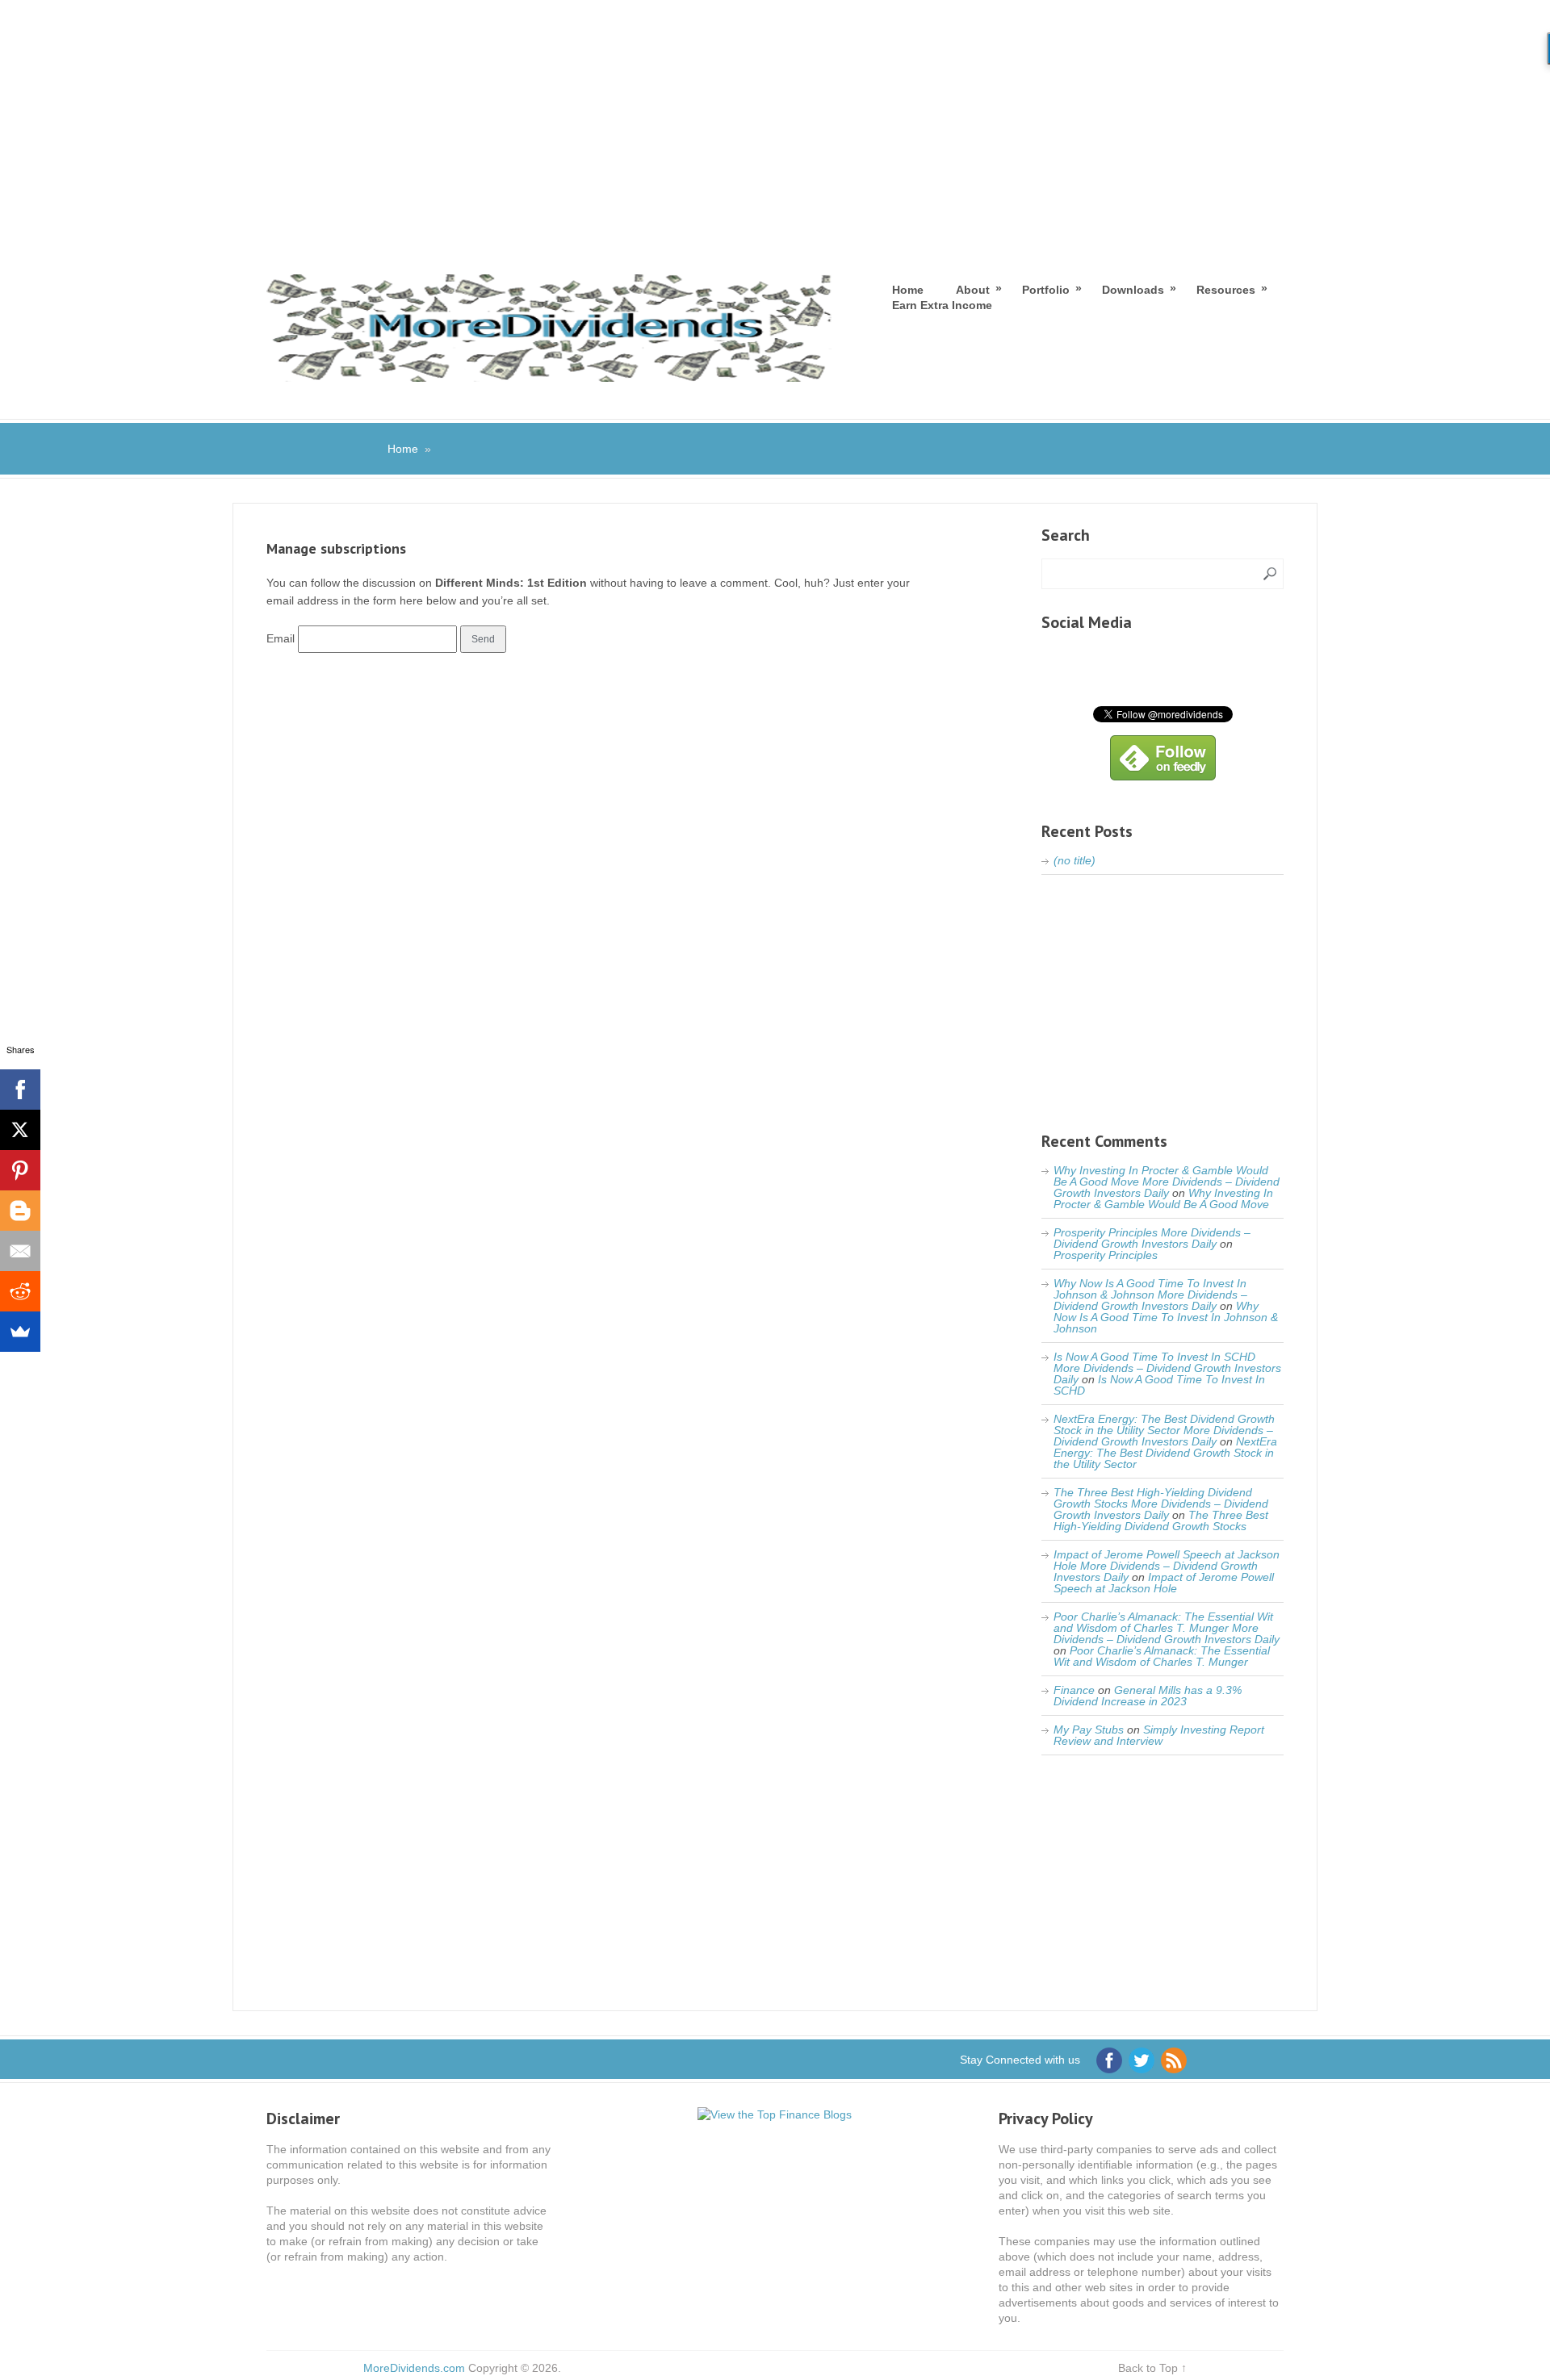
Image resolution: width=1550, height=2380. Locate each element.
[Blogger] (20, 1211)
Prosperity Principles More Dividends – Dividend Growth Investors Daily (1152, 1238)
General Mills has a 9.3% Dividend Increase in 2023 (1148, 1696)
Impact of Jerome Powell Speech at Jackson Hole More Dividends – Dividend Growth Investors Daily (1167, 1566)
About (973, 289)
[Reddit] (20, 1291)
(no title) (1075, 860)
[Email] (20, 1251)
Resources (1226, 289)
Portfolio (1046, 289)
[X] (20, 1130)
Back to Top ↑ (1152, 2368)
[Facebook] (20, 1090)
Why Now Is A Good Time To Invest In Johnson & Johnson (1166, 1317)
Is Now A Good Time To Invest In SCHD (1159, 1385)
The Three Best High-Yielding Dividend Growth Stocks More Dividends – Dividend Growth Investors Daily (1161, 1504)
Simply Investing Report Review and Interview (1159, 1735)
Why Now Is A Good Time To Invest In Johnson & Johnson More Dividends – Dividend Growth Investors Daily (1150, 1295)
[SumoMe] (20, 1332)
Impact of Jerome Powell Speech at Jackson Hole (1164, 1583)
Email (281, 638)
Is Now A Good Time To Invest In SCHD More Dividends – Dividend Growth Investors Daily (1167, 1368)
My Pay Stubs (1089, 1730)
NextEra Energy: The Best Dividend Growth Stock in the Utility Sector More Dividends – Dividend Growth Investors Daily (1164, 1430)
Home (908, 290)
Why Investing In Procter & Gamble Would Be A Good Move (1163, 1198)
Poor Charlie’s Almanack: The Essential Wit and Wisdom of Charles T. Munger (1162, 1656)
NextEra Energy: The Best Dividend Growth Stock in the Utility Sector (1165, 1453)
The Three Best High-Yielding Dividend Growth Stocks (1161, 1520)
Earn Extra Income (942, 305)
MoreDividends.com (414, 2368)
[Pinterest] (20, 1170)
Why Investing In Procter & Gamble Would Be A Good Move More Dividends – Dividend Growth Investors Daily (1167, 1182)
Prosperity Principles (1106, 1255)
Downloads (1133, 289)
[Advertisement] (775, 121)
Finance (1074, 1690)
